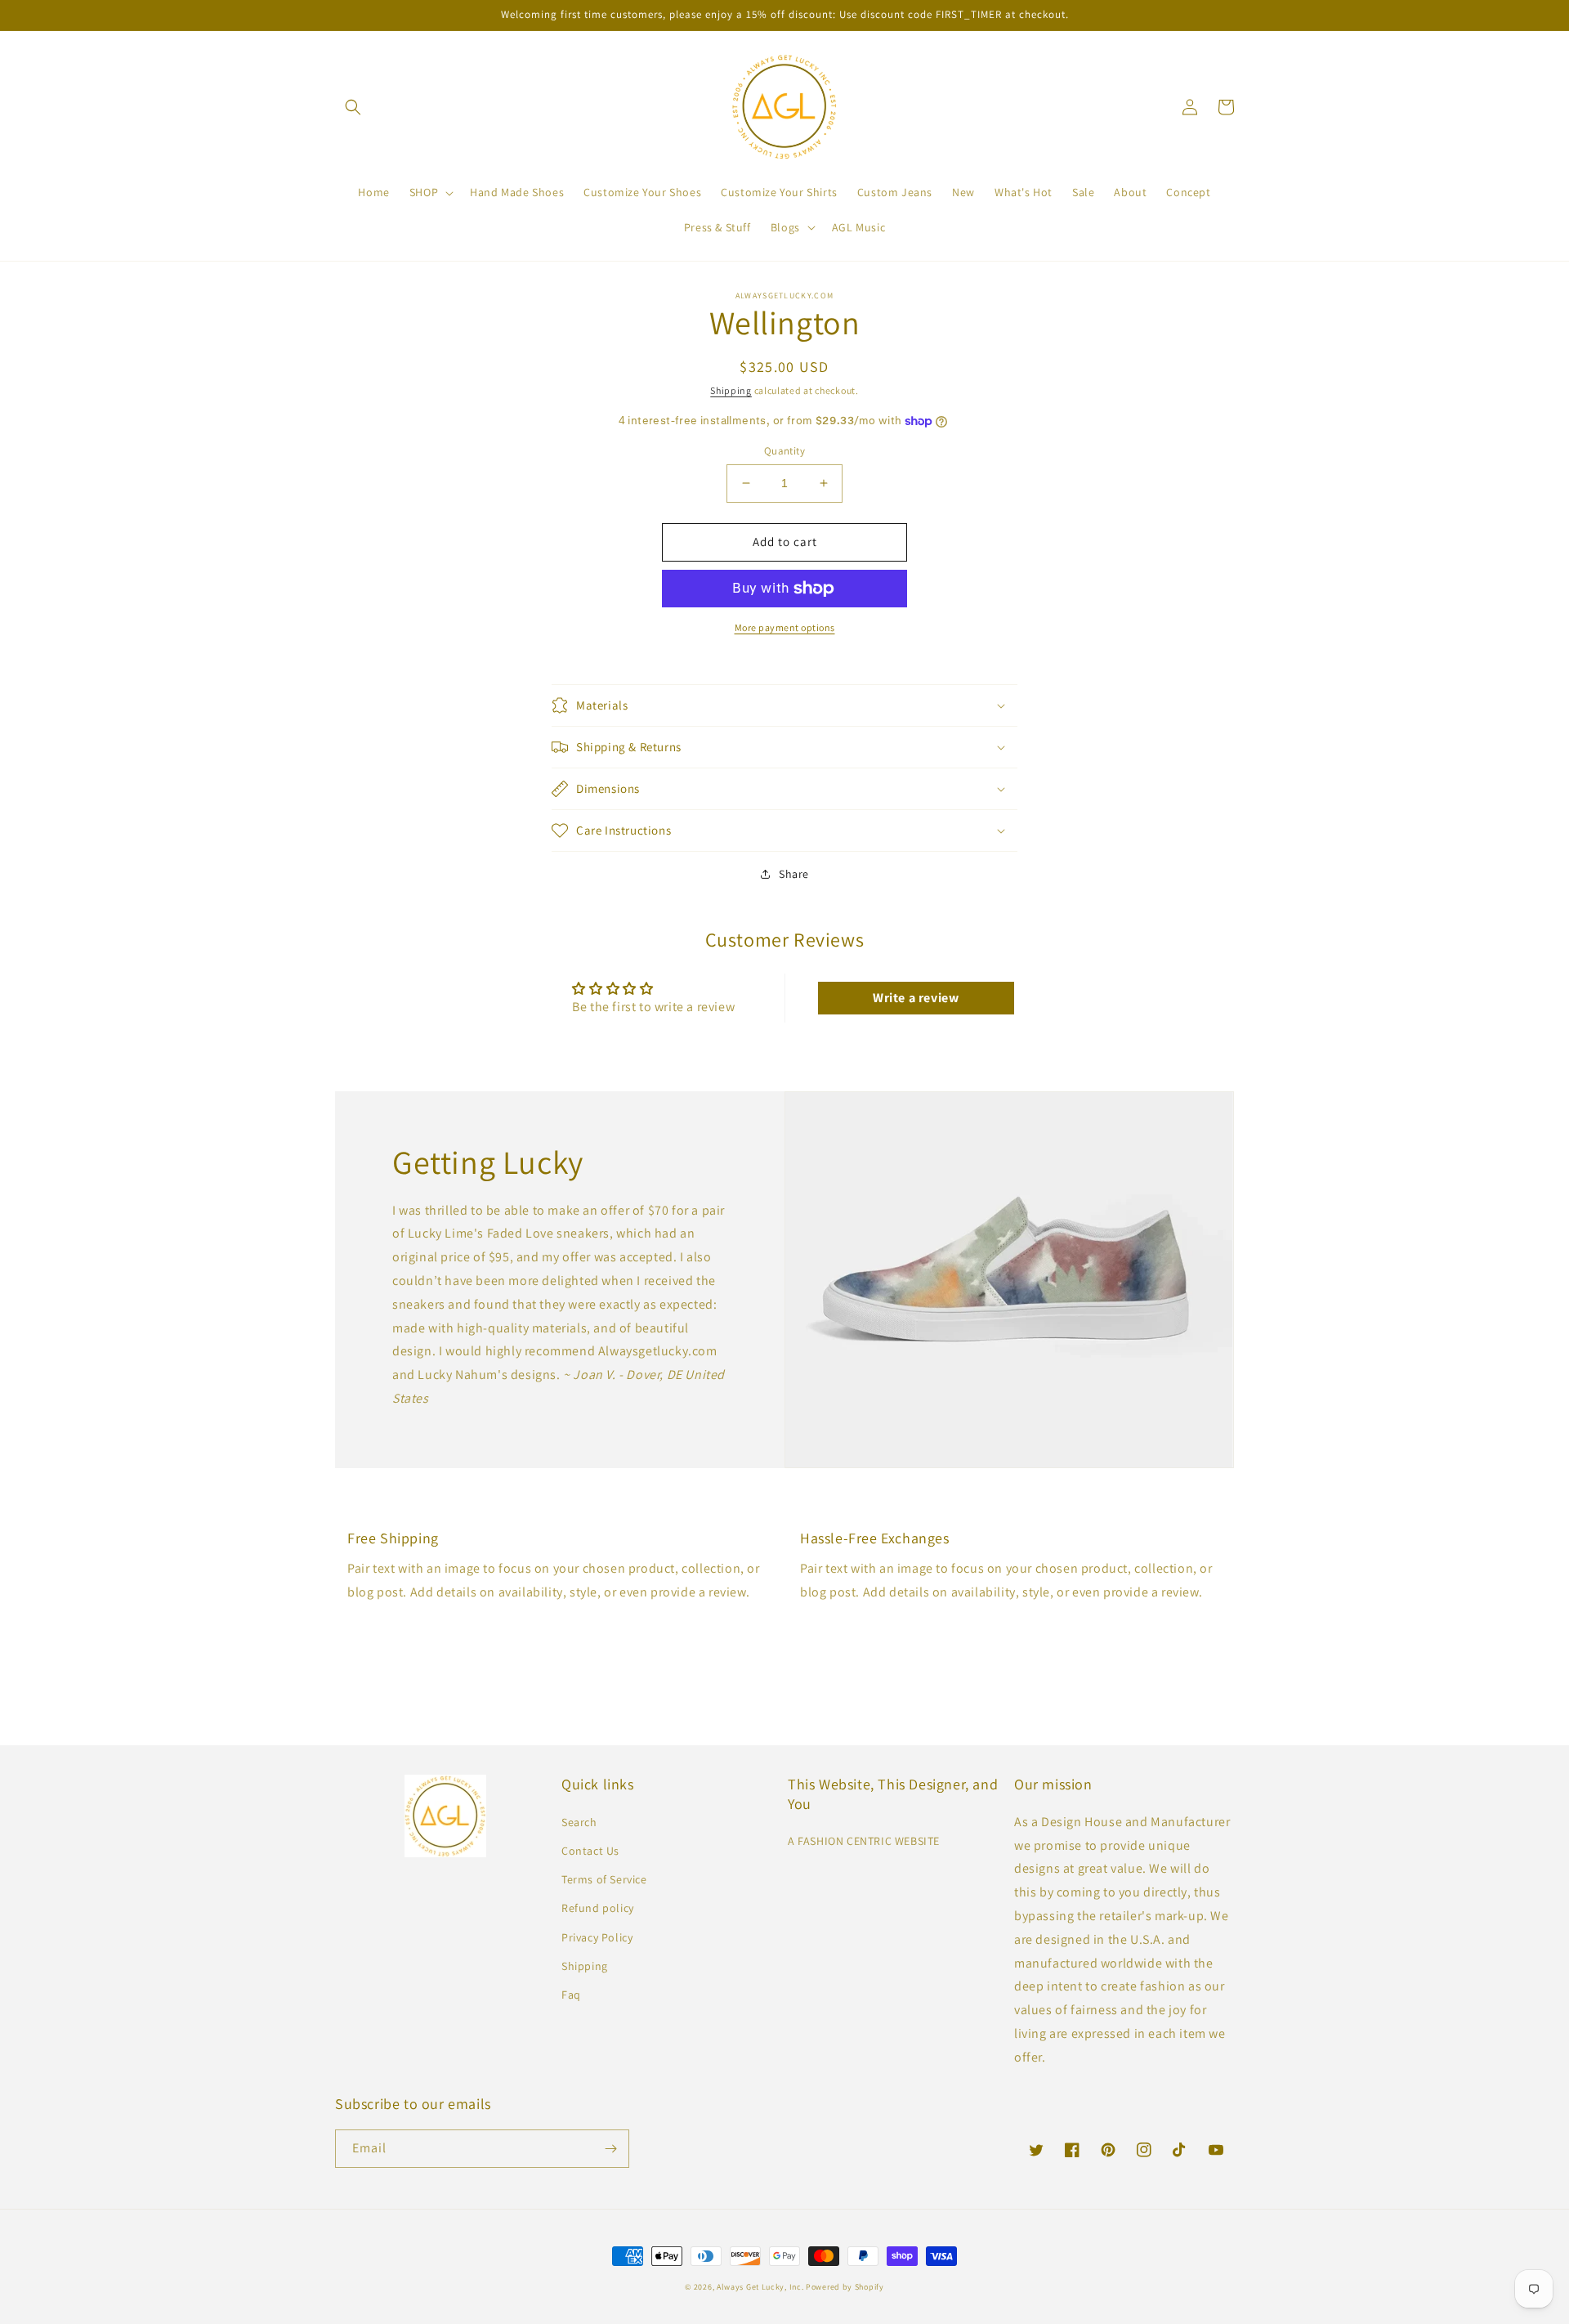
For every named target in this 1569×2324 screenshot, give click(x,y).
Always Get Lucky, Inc (759, 2287)
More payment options (785, 627)
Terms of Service (604, 1879)
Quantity (784, 451)
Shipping (731, 390)
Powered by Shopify (845, 2287)
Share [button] (794, 874)
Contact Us (590, 1851)
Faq (571, 1995)
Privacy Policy (597, 1937)
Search (579, 1822)
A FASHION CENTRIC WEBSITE (864, 1841)
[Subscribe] (610, 2149)
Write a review (916, 998)
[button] (353, 107)
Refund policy (598, 1908)
